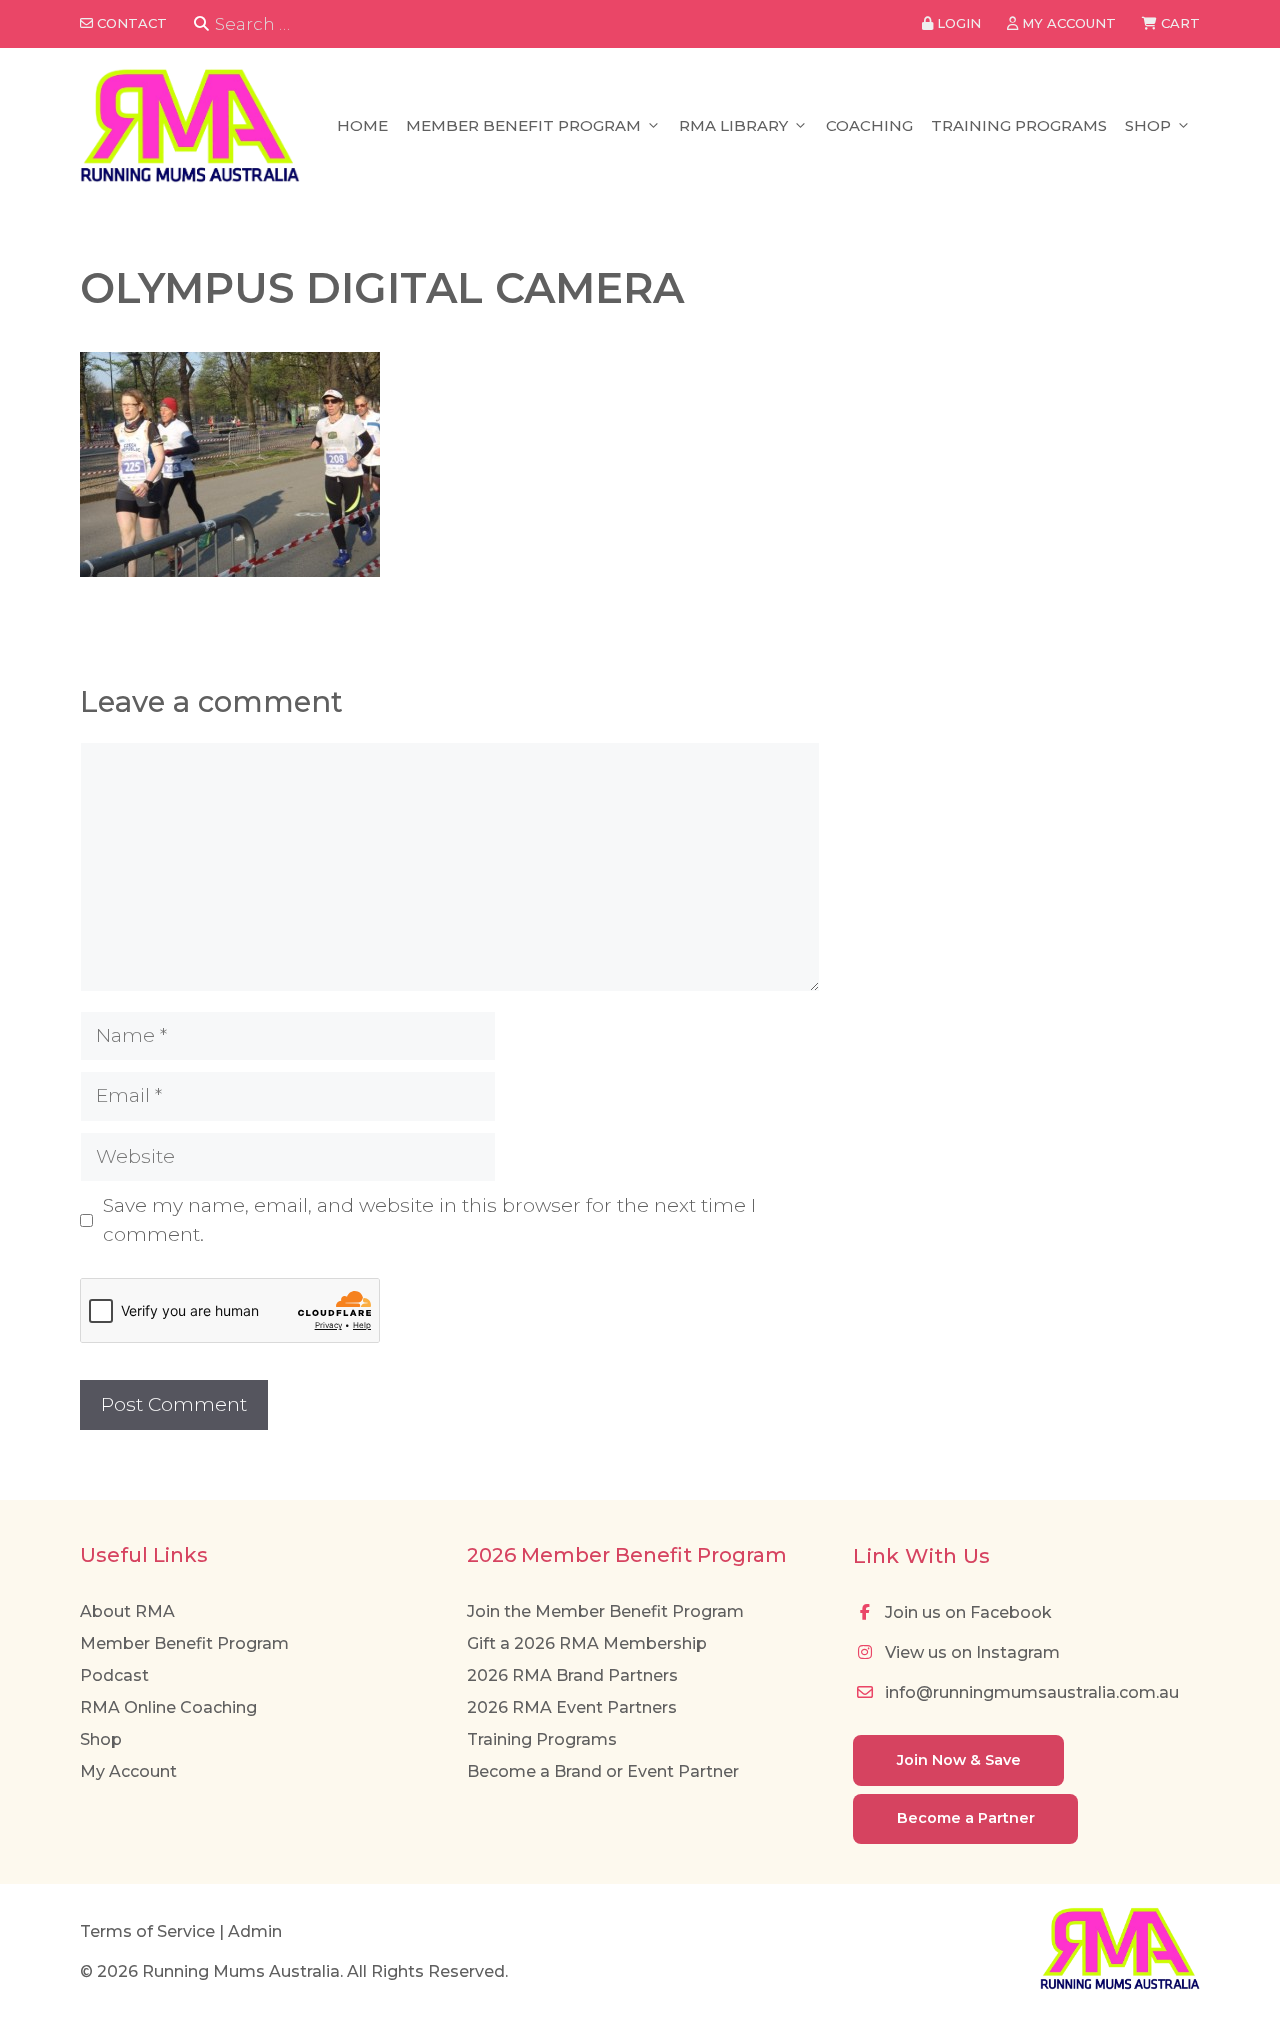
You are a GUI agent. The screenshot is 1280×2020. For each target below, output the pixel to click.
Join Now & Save (959, 1760)
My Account (128, 1771)
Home (362, 125)
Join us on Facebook (966, 1612)
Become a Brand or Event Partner (603, 1771)
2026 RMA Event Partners (572, 1707)
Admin (255, 1931)
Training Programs (1019, 125)
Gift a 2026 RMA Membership (587, 1643)
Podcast (114, 1675)
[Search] (201, 24)
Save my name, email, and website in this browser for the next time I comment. (429, 1220)
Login (957, 23)
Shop (1148, 125)
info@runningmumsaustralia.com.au (1030, 1692)
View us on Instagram (970, 1652)
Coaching (869, 125)
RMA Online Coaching (168, 1707)
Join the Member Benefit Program (605, 1611)
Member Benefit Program (523, 125)
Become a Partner (966, 1818)
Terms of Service (147, 1931)
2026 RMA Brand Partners (572, 1675)
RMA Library (733, 125)
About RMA (127, 1611)
